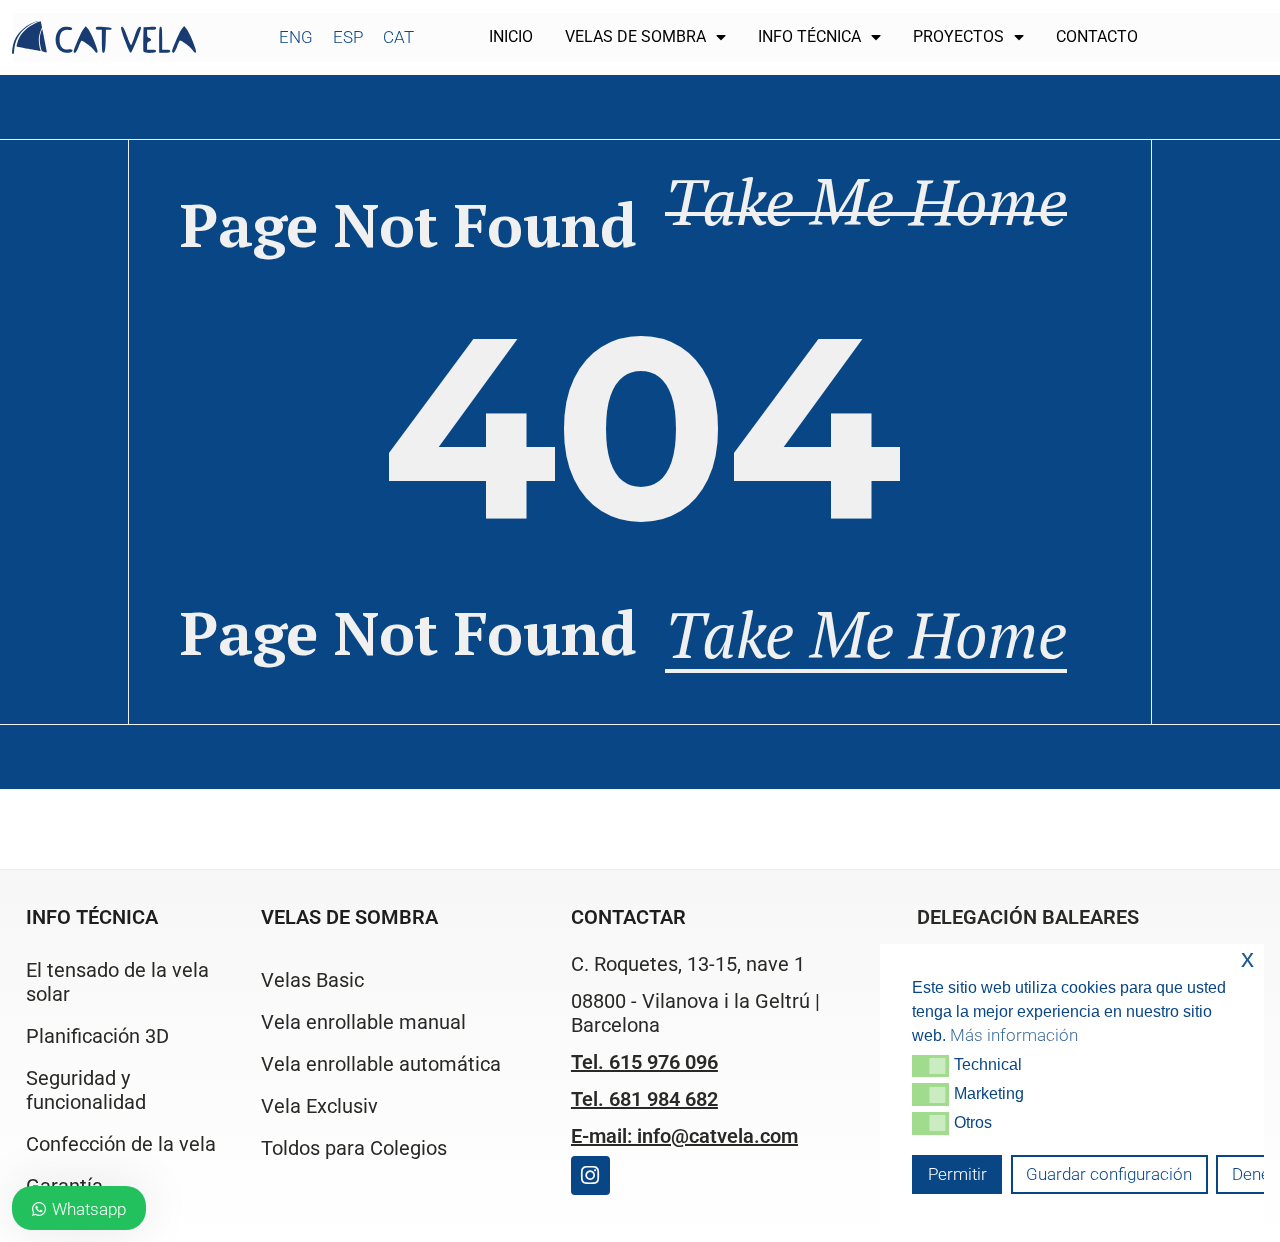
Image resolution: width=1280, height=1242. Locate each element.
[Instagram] (590, 1175)
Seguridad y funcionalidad (86, 1090)
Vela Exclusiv (319, 1106)
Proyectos (958, 36)
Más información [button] (1014, 1035)
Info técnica (809, 36)
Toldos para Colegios (354, 1148)
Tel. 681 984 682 (644, 1099)
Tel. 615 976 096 (644, 1062)
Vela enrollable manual (363, 1022)
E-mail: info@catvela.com (684, 1136)
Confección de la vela (121, 1144)
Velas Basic (312, 980)
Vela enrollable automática (381, 1064)
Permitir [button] (957, 1174)
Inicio (511, 36)
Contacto (1097, 36)
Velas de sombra (635, 36)
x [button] (1247, 958)
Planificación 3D (97, 1036)
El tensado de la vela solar (117, 982)
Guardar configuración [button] (1109, 1174)
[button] (930, 1066)
